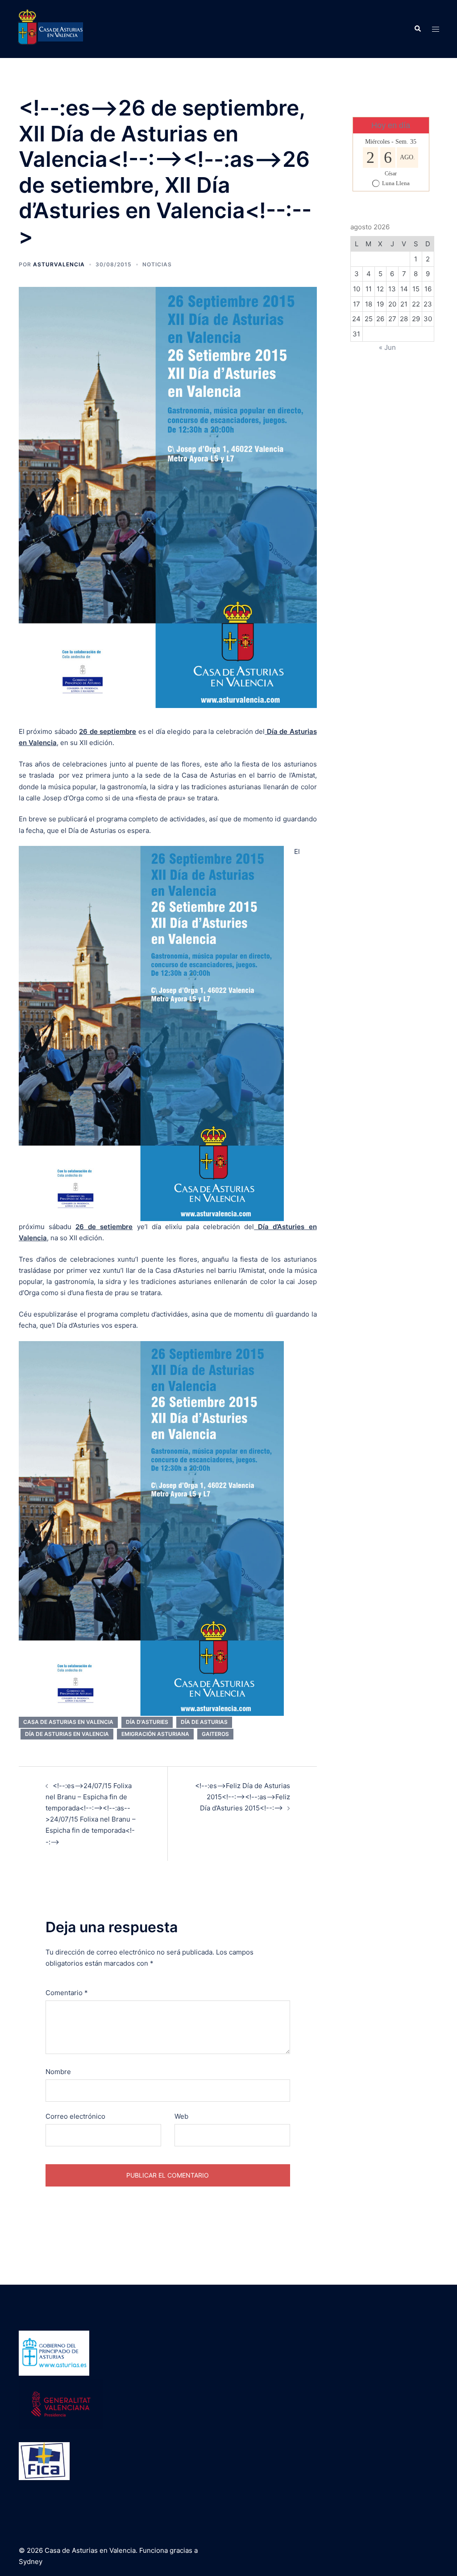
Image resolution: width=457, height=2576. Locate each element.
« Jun (387, 347)
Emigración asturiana (155, 1734)
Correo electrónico (75, 2116)
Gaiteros (215, 1734)
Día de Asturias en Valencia (67, 1734)
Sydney (31, 2562)
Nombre (58, 2072)
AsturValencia (59, 264)
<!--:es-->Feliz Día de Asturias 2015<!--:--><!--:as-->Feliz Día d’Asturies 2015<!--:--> (243, 1797)
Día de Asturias (204, 1722)
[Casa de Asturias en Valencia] (50, 28)
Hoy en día (391, 125)
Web (181, 2116)
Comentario (67, 1993)
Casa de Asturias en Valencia (68, 1722)
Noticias (157, 264)
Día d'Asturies (147, 1722)
